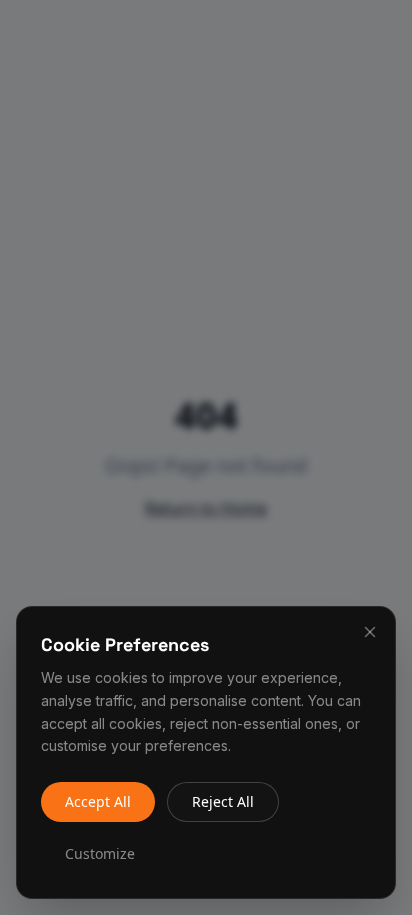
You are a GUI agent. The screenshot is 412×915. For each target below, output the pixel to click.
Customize (100, 853)
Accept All (98, 801)
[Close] (370, 632)
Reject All (223, 801)
